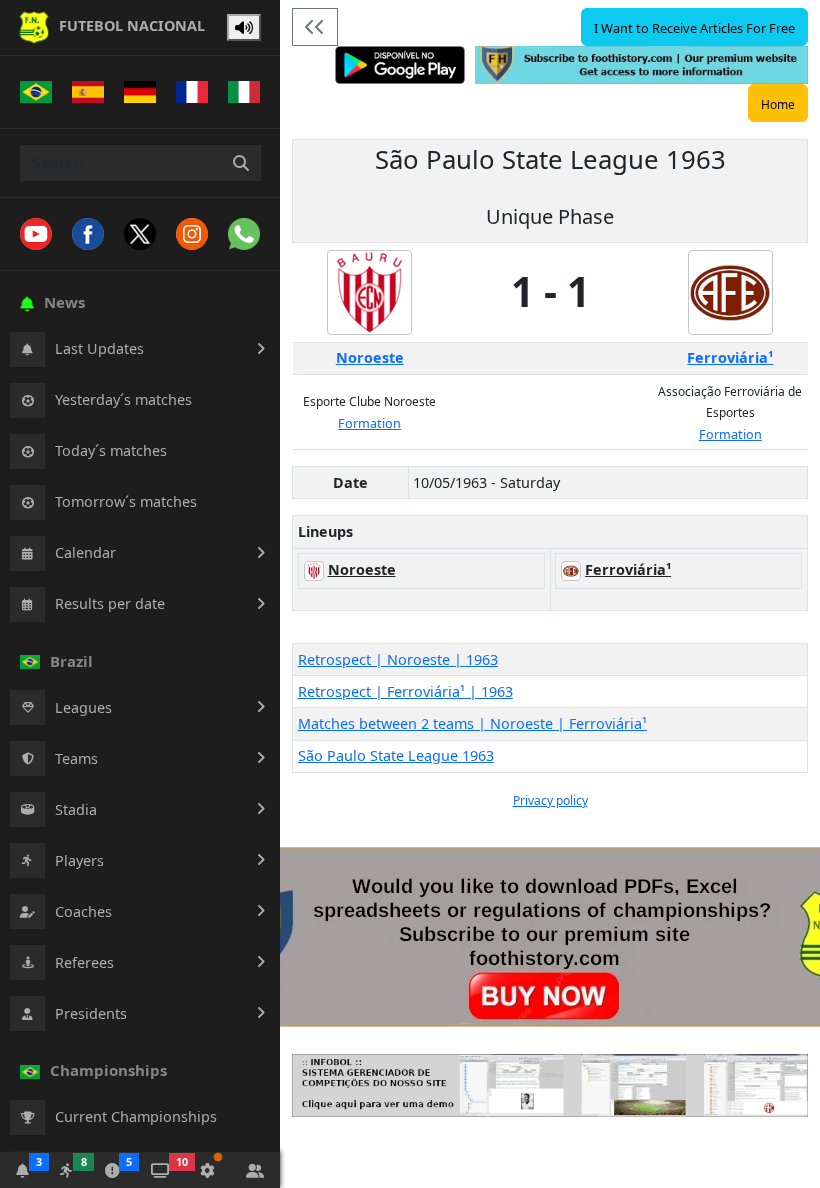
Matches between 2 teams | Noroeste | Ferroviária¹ (472, 723)
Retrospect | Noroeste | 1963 (398, 659)
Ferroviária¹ (730, 357)
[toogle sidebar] (315, 27)
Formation (369, 423)
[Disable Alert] (244, 28)
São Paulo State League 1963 (396, 755)
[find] (241, 163)
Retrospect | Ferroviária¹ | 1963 (405, 691)
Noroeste (370, 357)
